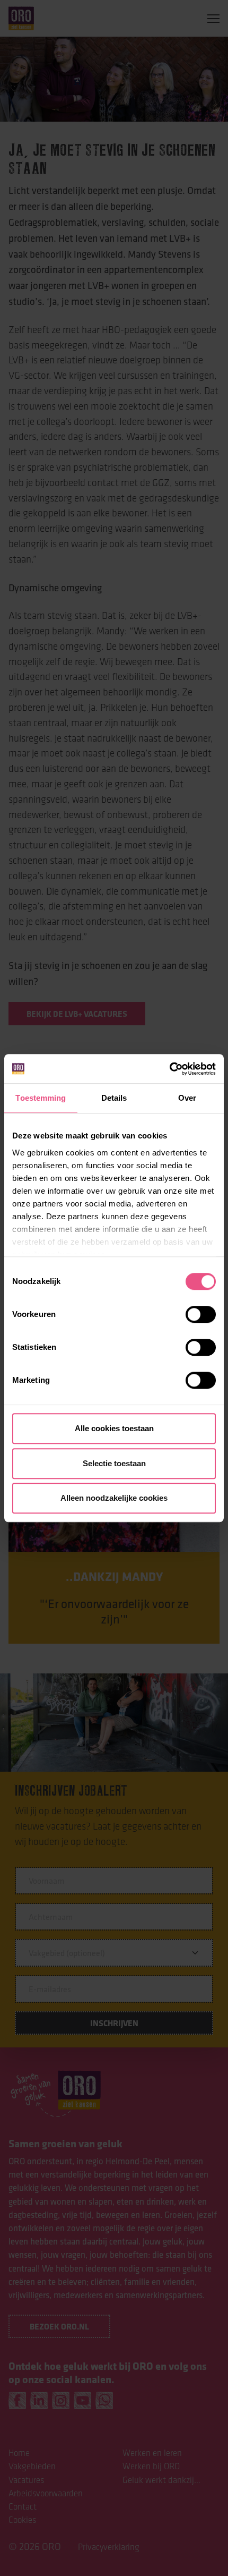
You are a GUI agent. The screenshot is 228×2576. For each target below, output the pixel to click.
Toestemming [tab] (41, 1098)
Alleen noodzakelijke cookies (114, 1498)
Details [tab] (114, 1098)
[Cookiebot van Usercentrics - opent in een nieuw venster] (169, 1069)
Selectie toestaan (114, 1463)
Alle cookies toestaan (114, 1428)
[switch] (201, 1314)
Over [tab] (187, 1098)
